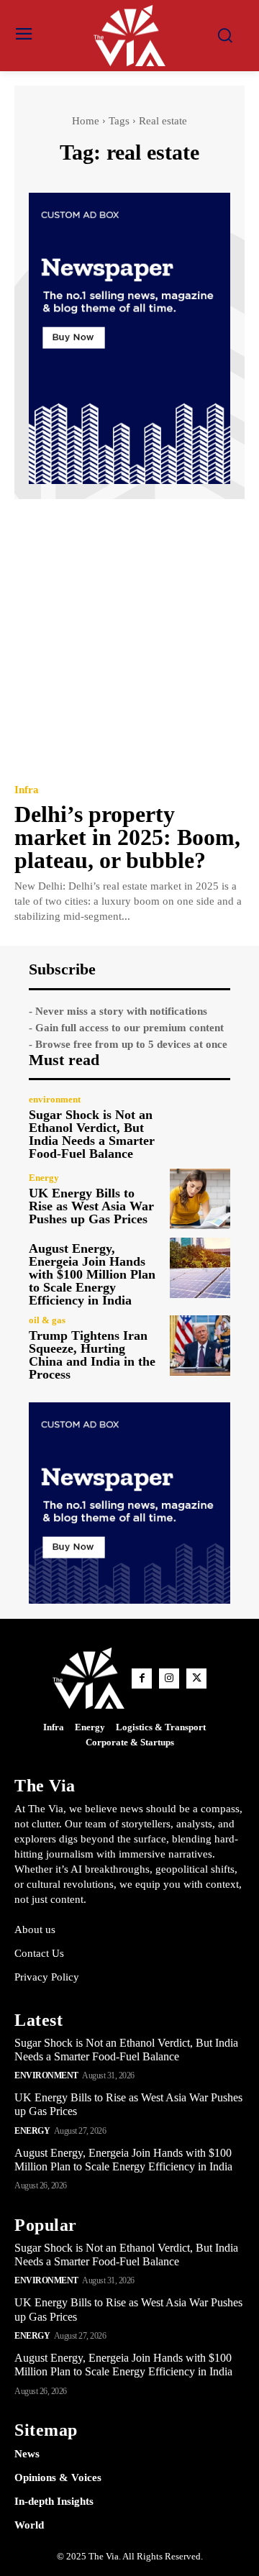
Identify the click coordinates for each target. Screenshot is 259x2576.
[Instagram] (169, 1678)
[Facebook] (142, 1678)
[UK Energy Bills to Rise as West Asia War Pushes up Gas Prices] (200, 1199)
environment (55, 1099)
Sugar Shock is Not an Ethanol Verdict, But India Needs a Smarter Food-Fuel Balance (92, 1134)
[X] (196, 1678)
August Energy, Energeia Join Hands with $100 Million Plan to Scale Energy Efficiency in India (92, 1274)
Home (86, 121)
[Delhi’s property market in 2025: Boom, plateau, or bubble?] (129, 640)
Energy (44, 1178)
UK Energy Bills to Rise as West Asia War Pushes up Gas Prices (91, 1206)
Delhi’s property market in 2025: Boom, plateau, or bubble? (127, 837)
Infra (27, 790)
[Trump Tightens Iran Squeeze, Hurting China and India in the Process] (200, 1346)
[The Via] (129, 36)
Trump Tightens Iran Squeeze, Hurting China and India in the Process (92, 1355)
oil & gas (47, 1320)
